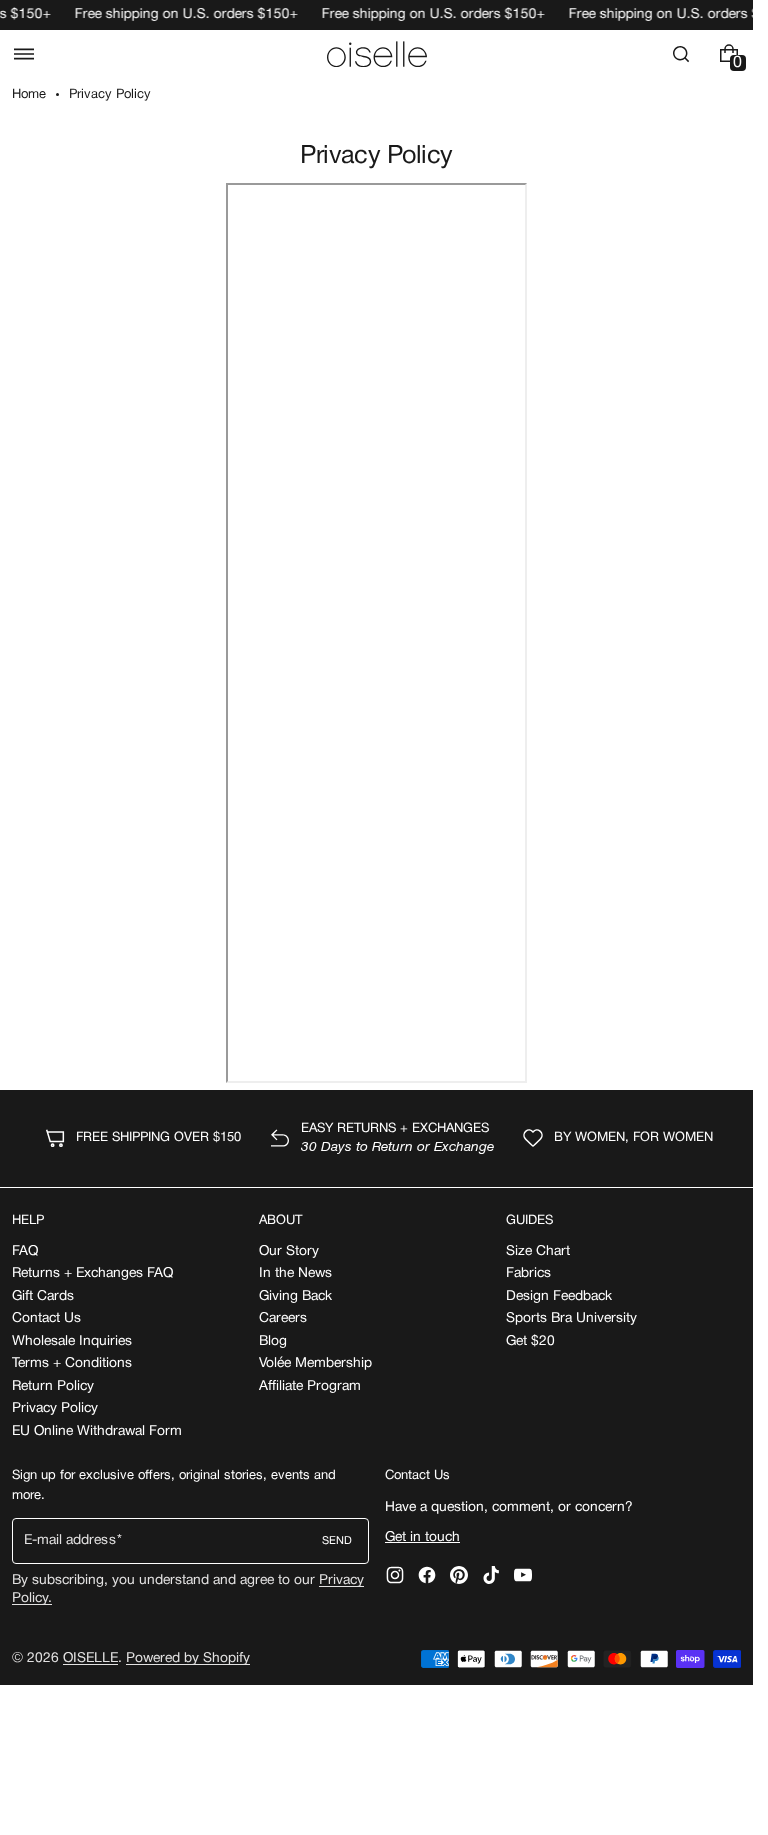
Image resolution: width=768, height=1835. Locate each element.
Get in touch (422, 1537)
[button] (24, 54)
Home (29, 95)
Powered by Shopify (188, 1658)
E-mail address (70, 1540)
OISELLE (90, 1658)
